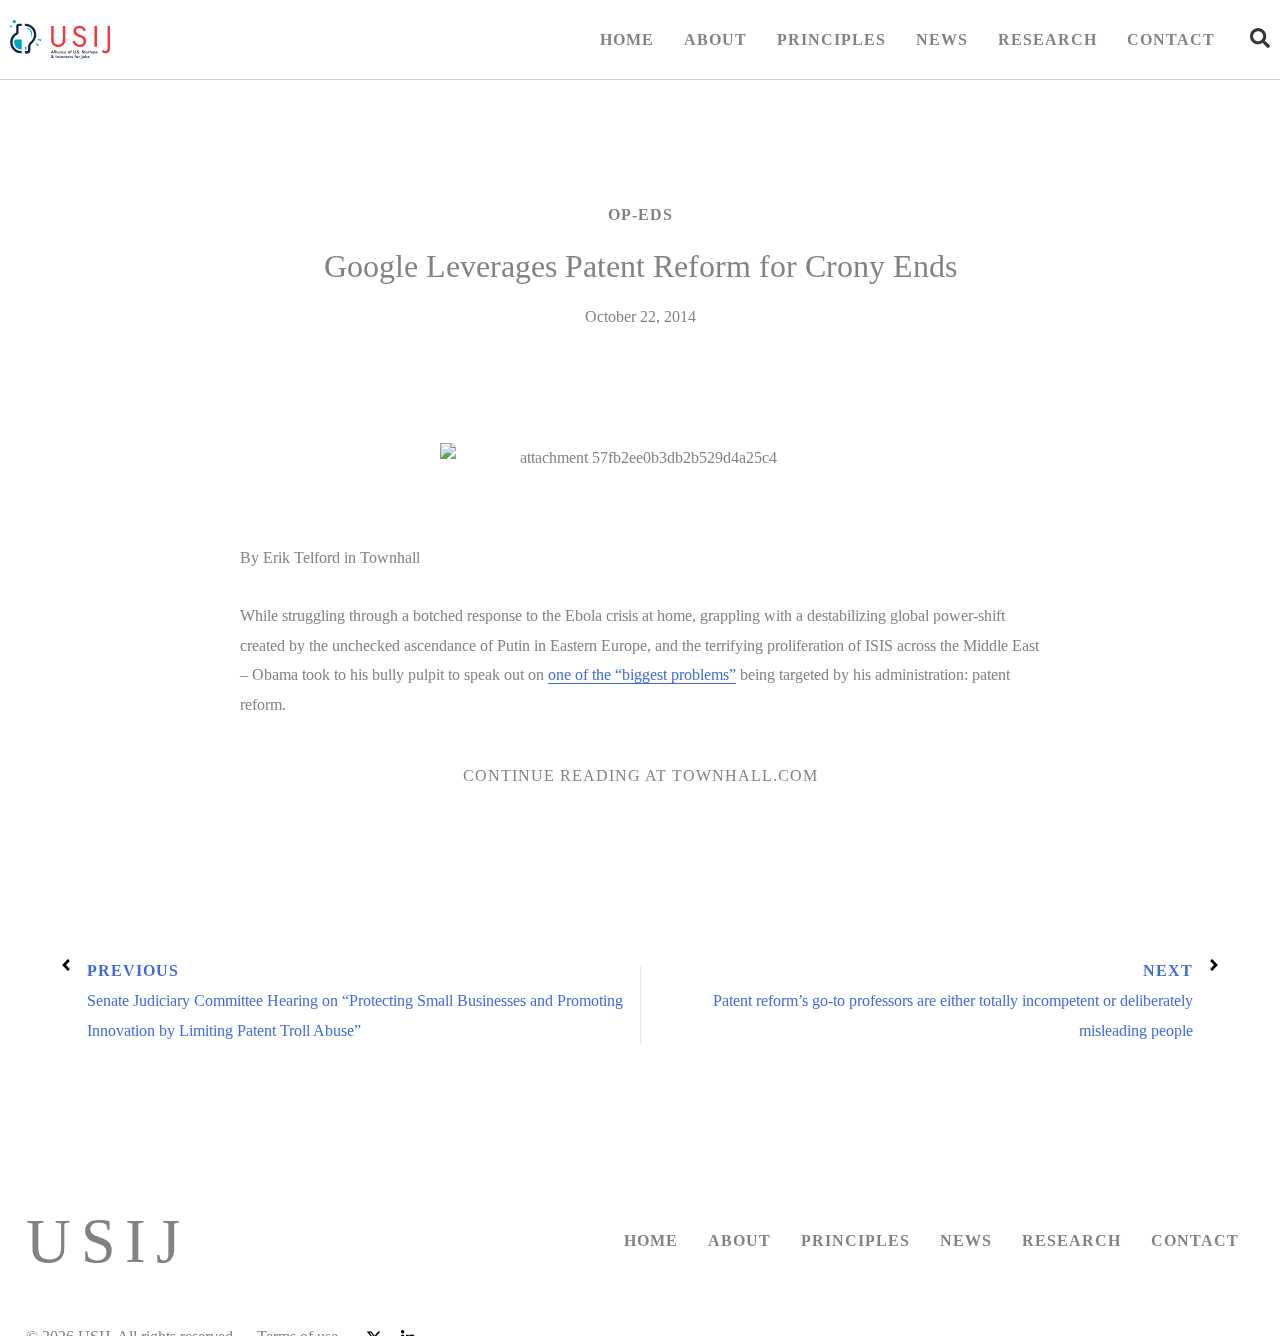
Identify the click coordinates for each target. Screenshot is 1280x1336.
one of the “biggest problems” (642, 674)
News (942, 39)
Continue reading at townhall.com (640, 775)
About (715, 39)
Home (627, 39)
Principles (831, 39)
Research (1047, 39)
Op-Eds (640, 214)
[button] (1260, 38)
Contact (1171, 39)
